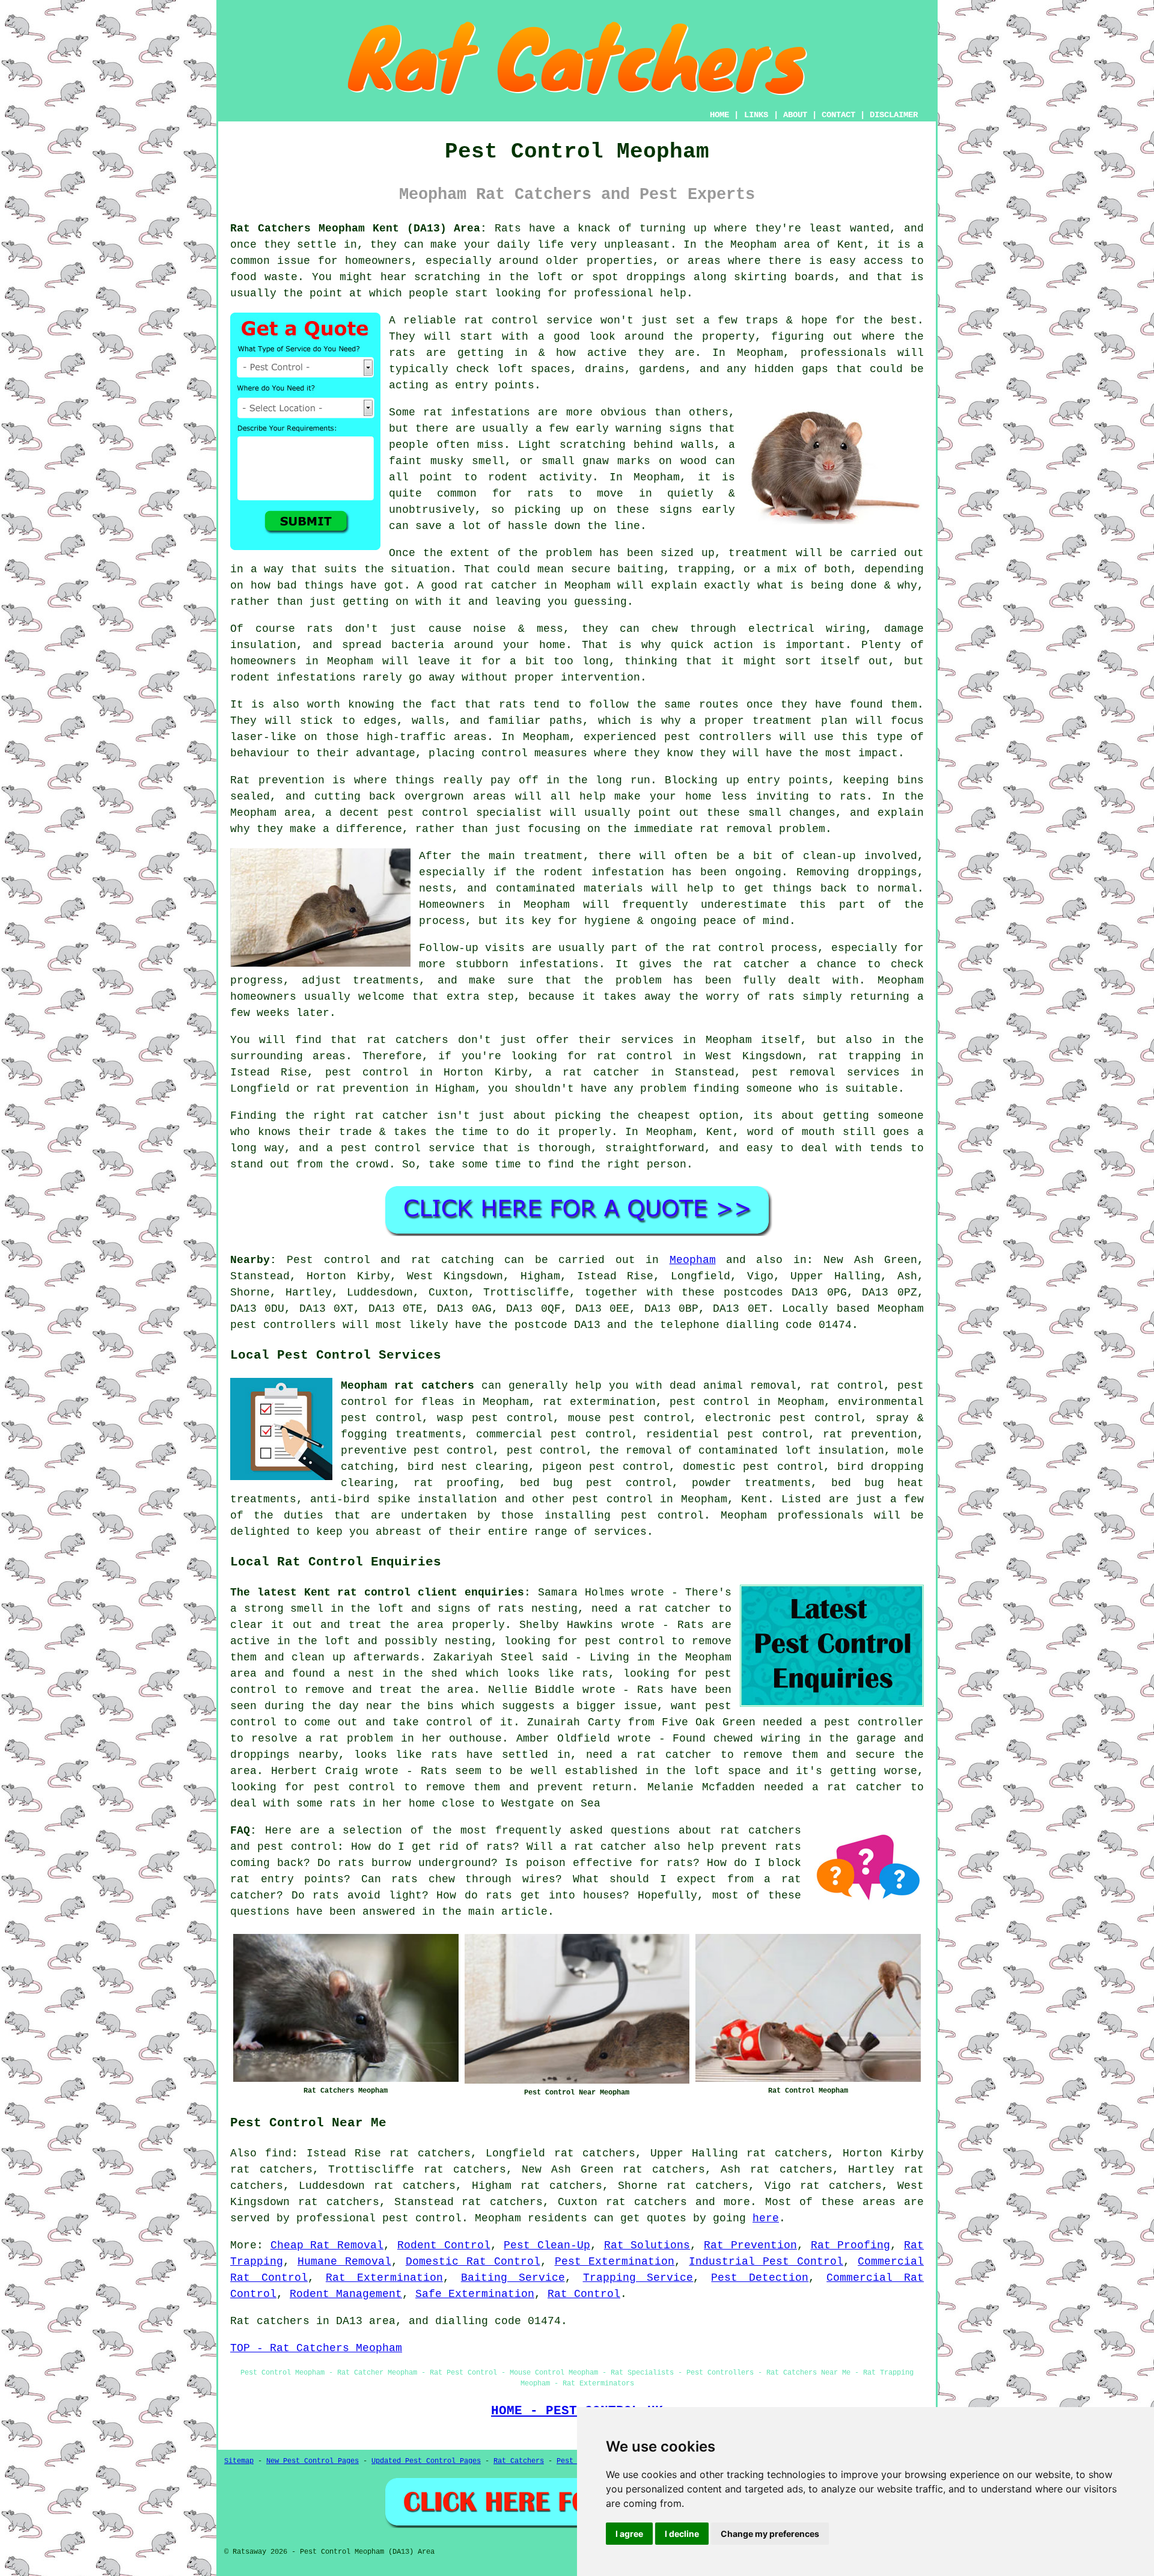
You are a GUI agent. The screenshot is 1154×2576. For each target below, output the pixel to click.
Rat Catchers (519, 2461)
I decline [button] (682, 2534)
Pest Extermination (615, 2262)
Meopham (693, 1260)
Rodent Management (346, 2294)
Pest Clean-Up (547, 2245)
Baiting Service (513, 2278)
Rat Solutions (647, 2245)
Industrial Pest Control (766, 2262)
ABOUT (795, 115)
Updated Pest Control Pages (426, 2461)
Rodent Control (444, 2245)
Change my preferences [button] (770, 2534)
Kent (754, 1499)
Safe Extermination (475, 2294)
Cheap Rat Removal (327, 2245)
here (766, 2218)
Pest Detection (760, 2278)
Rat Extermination (384, 2278)
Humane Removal (344, 2262)
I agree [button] (629, 2534)
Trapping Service (638, 2278)
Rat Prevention (750, 2245)
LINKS (756, 115)
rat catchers (646, 2202)
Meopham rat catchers (408, 1386)
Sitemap (239, 2461)
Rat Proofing (851, 2245)
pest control (612, 1499)
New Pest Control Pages (313, 2461)
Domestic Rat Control (473, 2262)
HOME (719, 115)
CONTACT (838, 115)
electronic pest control (783, 1418)
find (278, 2153)
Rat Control (584, 2294)
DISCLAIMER (894, 115)
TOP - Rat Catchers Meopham (316, 2348)
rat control (847, 1386)
